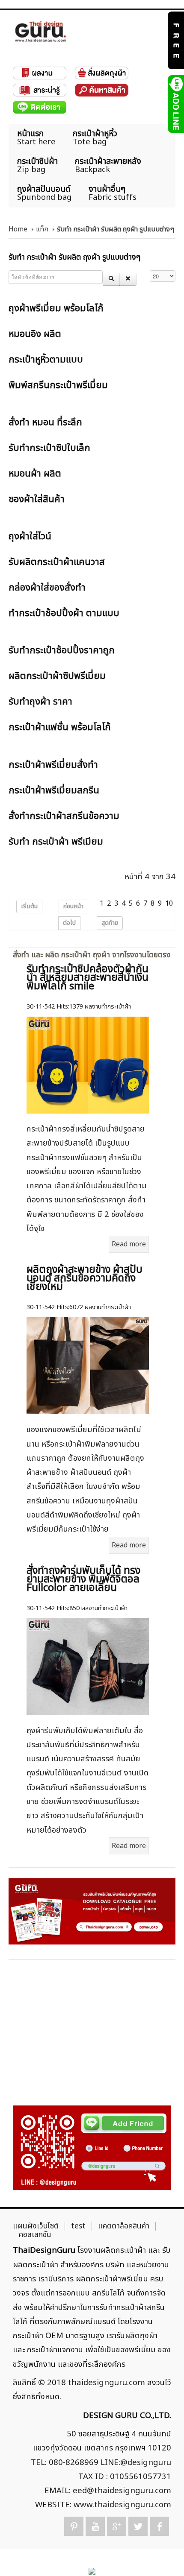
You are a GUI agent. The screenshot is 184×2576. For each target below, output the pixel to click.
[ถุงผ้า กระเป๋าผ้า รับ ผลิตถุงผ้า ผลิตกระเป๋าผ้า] (41, 32)
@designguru (146, 2462)
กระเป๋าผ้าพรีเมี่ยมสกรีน (54, 791)
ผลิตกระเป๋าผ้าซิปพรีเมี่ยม (57, 676)
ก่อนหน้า (73, 906)
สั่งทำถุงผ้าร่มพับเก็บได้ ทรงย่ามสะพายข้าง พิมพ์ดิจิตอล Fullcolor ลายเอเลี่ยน (83, 1579)
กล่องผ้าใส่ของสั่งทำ (47, 588)
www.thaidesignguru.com (122, 2505)
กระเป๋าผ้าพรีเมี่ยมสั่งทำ (53, 765)
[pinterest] (74, 2526)
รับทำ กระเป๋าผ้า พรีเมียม (56, 842)
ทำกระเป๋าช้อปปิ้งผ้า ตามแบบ (64, 613)
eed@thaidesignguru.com (122, 2491)
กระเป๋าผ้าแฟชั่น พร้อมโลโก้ (60, 727)
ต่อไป (69, 923)
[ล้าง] (128, 279)
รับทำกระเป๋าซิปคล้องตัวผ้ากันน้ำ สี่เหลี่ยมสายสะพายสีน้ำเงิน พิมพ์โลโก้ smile (88, 978)
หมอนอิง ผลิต (35, 334)
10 (169, 904)
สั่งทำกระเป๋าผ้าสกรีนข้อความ (64, 816)
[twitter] (138, 2526)
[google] (117, 2526)
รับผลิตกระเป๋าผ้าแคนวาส (57, 562)
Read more (129, 1244)
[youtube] (95, 2526)
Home (18, 229)
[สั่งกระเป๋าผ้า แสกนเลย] (92, 2148)
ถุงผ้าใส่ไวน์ (30, 537)
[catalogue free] (175, 40)
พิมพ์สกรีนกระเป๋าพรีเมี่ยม (58, 385)
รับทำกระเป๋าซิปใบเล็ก (49, 448)
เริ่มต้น (29, 906)
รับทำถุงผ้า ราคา (40, 702)
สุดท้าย (110, 923)
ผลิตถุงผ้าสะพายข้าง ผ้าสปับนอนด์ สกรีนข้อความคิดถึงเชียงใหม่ (85, 1278)
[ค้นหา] (111, 279)
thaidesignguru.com (107, 2383)
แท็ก (42, 229)
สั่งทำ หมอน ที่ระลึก (45, 423)
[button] (163, 2555)
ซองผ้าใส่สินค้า (37, 499)
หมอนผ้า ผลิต (35, 474)
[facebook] (159, 2526)
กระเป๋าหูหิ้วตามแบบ (46, 360)
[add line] (175, 104)
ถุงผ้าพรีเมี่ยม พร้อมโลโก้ (56, 308)
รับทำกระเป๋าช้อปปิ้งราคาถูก (62, 651)
